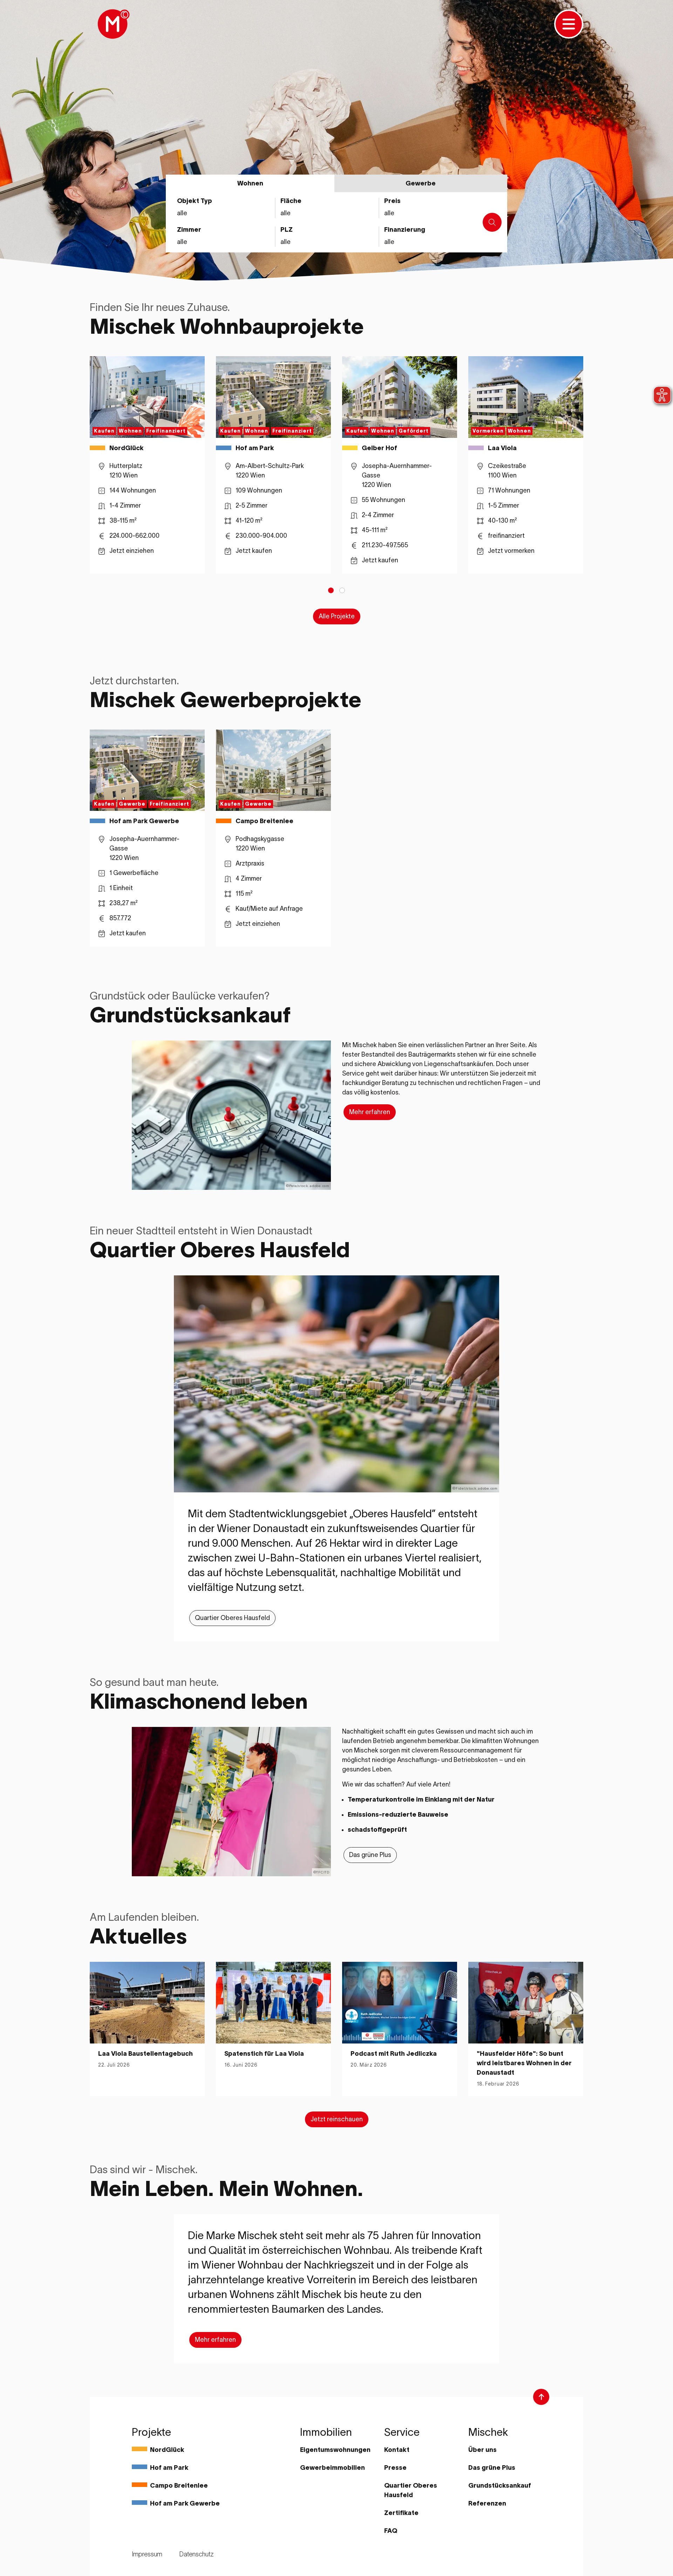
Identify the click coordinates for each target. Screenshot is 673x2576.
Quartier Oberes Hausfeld (232, 1618)
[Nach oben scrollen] (541, 2397)
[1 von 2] (331, 590)
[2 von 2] (342, 590)
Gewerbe (421, 183)
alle (389, 242)
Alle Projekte (337, 616)
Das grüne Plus (370, 1855)
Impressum (147, 2554)
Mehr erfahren (370, 1112)
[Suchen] (492, 222)
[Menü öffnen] (569, 24)
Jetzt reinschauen (337, 2119)
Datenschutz (196, 2554)
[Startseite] (113, 24)
